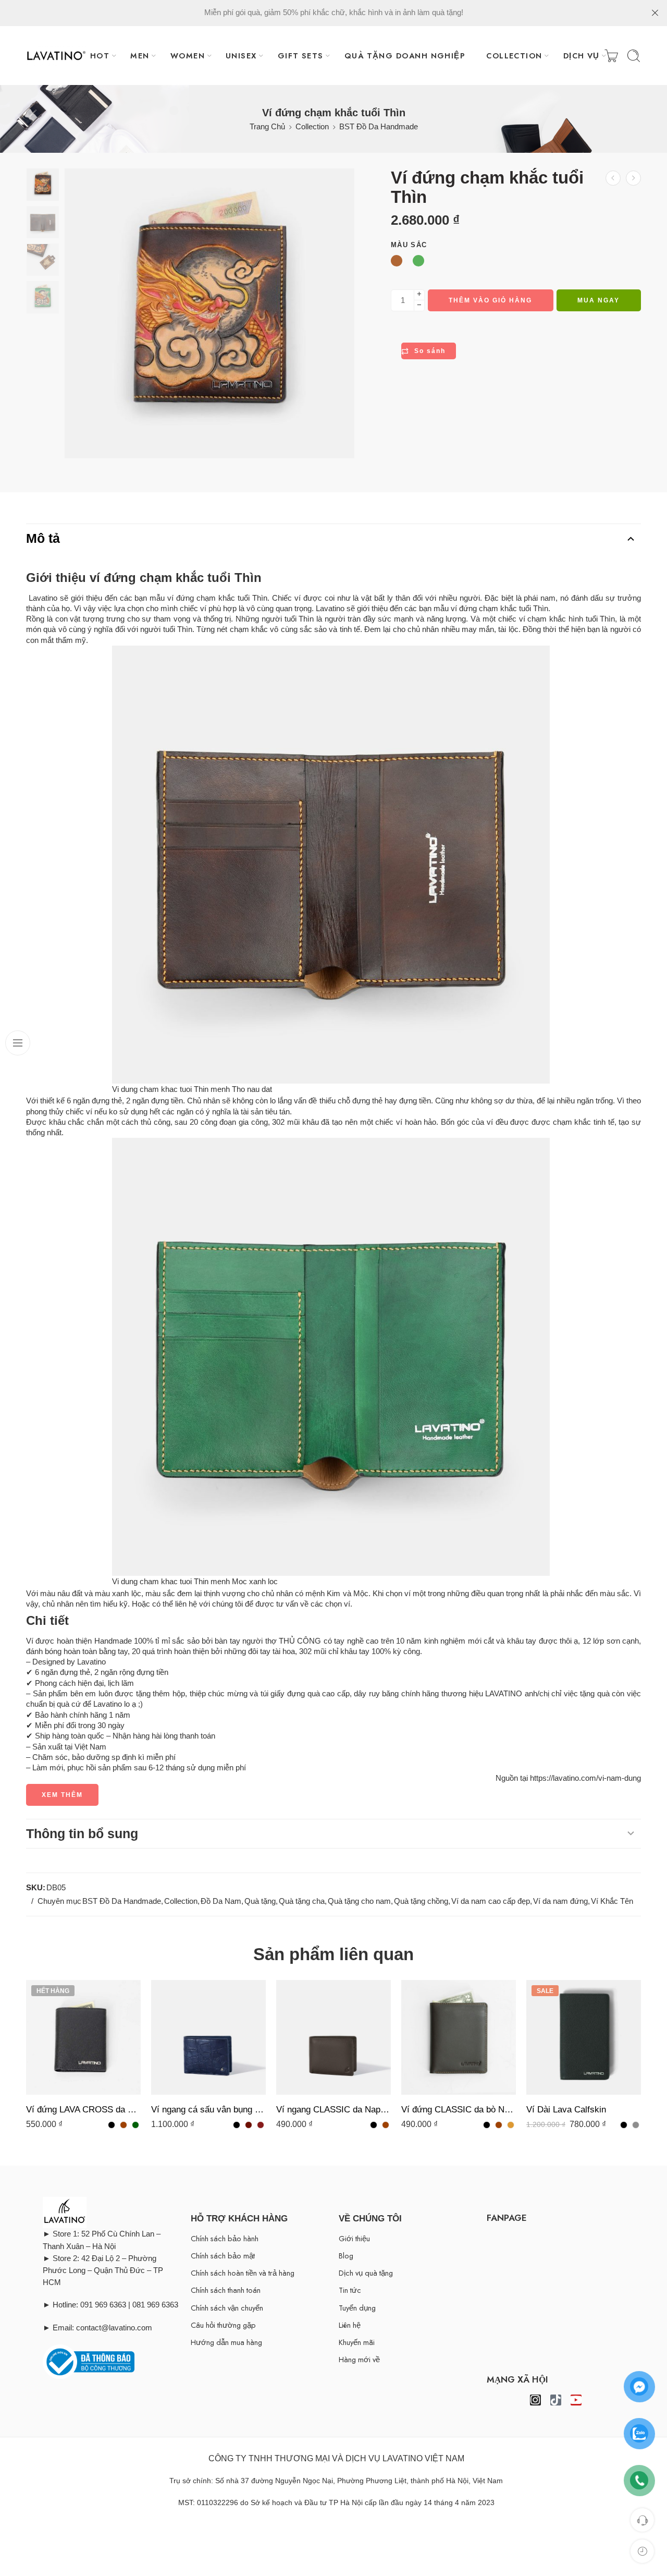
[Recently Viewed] (642, 2551)
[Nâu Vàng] (511, 2125)
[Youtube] (576, 2400)
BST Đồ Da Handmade (379, 127)
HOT (100, 56)
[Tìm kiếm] (634, 56)
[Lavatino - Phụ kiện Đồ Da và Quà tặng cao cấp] (56, 56)
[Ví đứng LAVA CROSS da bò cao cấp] (83, 2037)
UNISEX (241, 56)
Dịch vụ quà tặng (366, 2273)
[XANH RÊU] (135, 2125)
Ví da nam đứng (560, 1901)
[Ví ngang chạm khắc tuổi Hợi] (633, 178)
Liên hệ (350, 2325)
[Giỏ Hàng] (611, 56)
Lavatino (330, 609)
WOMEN (188, 56)
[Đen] (112, 2125)
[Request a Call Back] (642, 2520)
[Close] (655, 13)
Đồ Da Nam (221, 1901)
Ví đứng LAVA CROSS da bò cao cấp (83, 2110)
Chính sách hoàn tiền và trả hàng (243, 2273)
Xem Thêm (62, 1795)
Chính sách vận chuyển (227, 2308)
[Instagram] (535, 2400)
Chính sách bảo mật (223, 2256)
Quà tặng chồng (421, 1901)
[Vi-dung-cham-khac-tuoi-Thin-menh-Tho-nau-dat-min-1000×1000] (43, 185)
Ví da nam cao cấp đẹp (491, 1901)
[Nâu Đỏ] (261, 2125)
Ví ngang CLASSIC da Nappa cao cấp (333, 2110)
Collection (312, 127)
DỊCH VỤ (582, 56)
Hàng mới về (359, 2359)
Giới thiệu (354, 2238)
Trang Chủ (267, 127)
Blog (346, 2256)
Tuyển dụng (357, 2308)
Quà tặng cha (302, 1901)
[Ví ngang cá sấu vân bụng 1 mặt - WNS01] (208, 2037)
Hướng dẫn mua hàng (226, 2342)
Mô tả (43, 538)
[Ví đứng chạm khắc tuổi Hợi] (613, 178)
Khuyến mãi (357, 2342)
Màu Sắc (409, 245)
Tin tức (350, 2290)
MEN (140, 56)
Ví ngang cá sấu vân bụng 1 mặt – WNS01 (208, 2110)
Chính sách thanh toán (226, 2290)
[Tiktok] (556, 2400)
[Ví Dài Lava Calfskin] (584, 2037)
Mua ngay (598, 300)
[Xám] (636, 2125)
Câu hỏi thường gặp (223, 2325)
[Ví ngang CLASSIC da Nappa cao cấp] (333, 2037)
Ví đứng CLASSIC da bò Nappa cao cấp (459, 2110)
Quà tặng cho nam (359, 1901)
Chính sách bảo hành (225, 2238)
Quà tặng (260, 1901)
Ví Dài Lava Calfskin (566, 2110)
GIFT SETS (301, 56)
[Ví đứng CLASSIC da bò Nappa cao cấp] (459, 2037)
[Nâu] (123, 2125)
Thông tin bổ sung (82, 1833)
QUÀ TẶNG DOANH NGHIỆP (405, 56)
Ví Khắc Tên (612, 1901)
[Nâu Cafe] (249, 2125)
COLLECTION (514, 56)
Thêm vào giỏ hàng (490, 300)
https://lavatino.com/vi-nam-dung (585, 1778)
